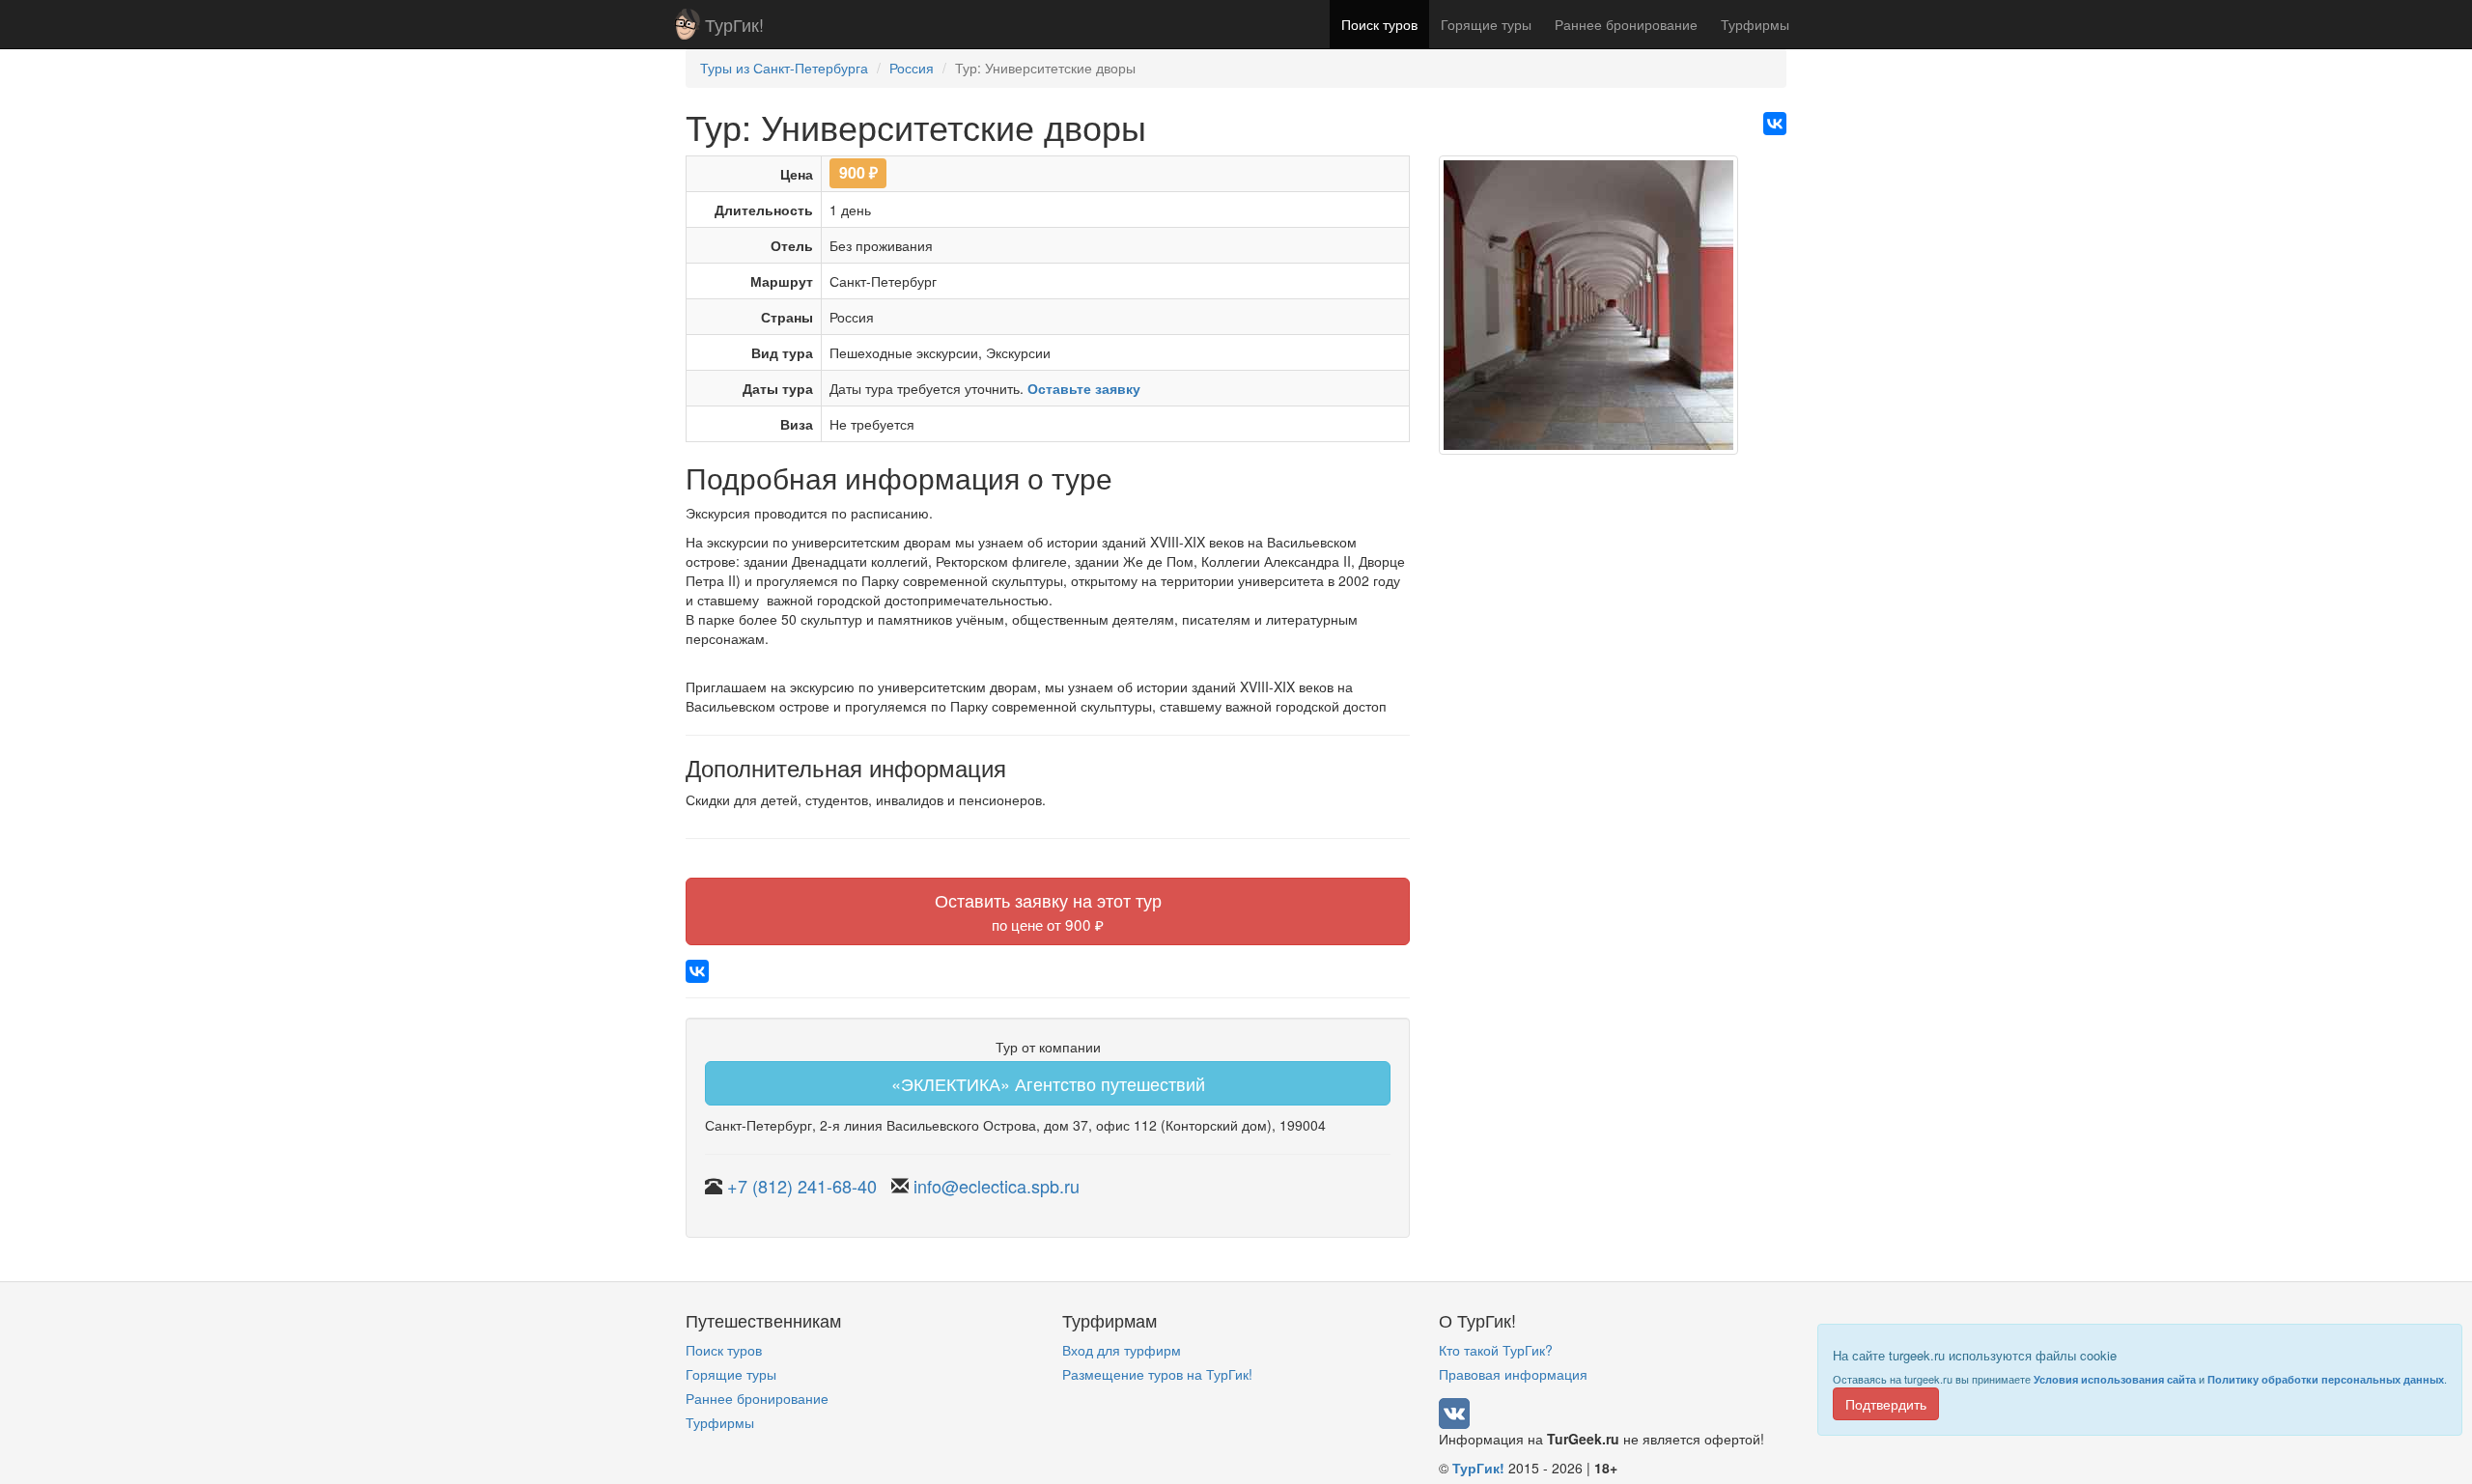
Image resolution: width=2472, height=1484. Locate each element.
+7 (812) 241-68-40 (802, 1186)
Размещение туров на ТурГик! (1157, 1374)
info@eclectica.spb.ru (997, 1186)
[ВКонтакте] (1775, 124)
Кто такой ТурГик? (1496, 1350)
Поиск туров (1379, 24)
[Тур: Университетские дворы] (1588, 312)
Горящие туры (1486, 24)
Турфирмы (1755, 24)
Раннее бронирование (1626, 24)
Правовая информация (1513, 1374)
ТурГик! (734, 24)
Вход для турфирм (1122, 1350)
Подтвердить (1886, 1404)
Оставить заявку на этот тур (1048, 911)
